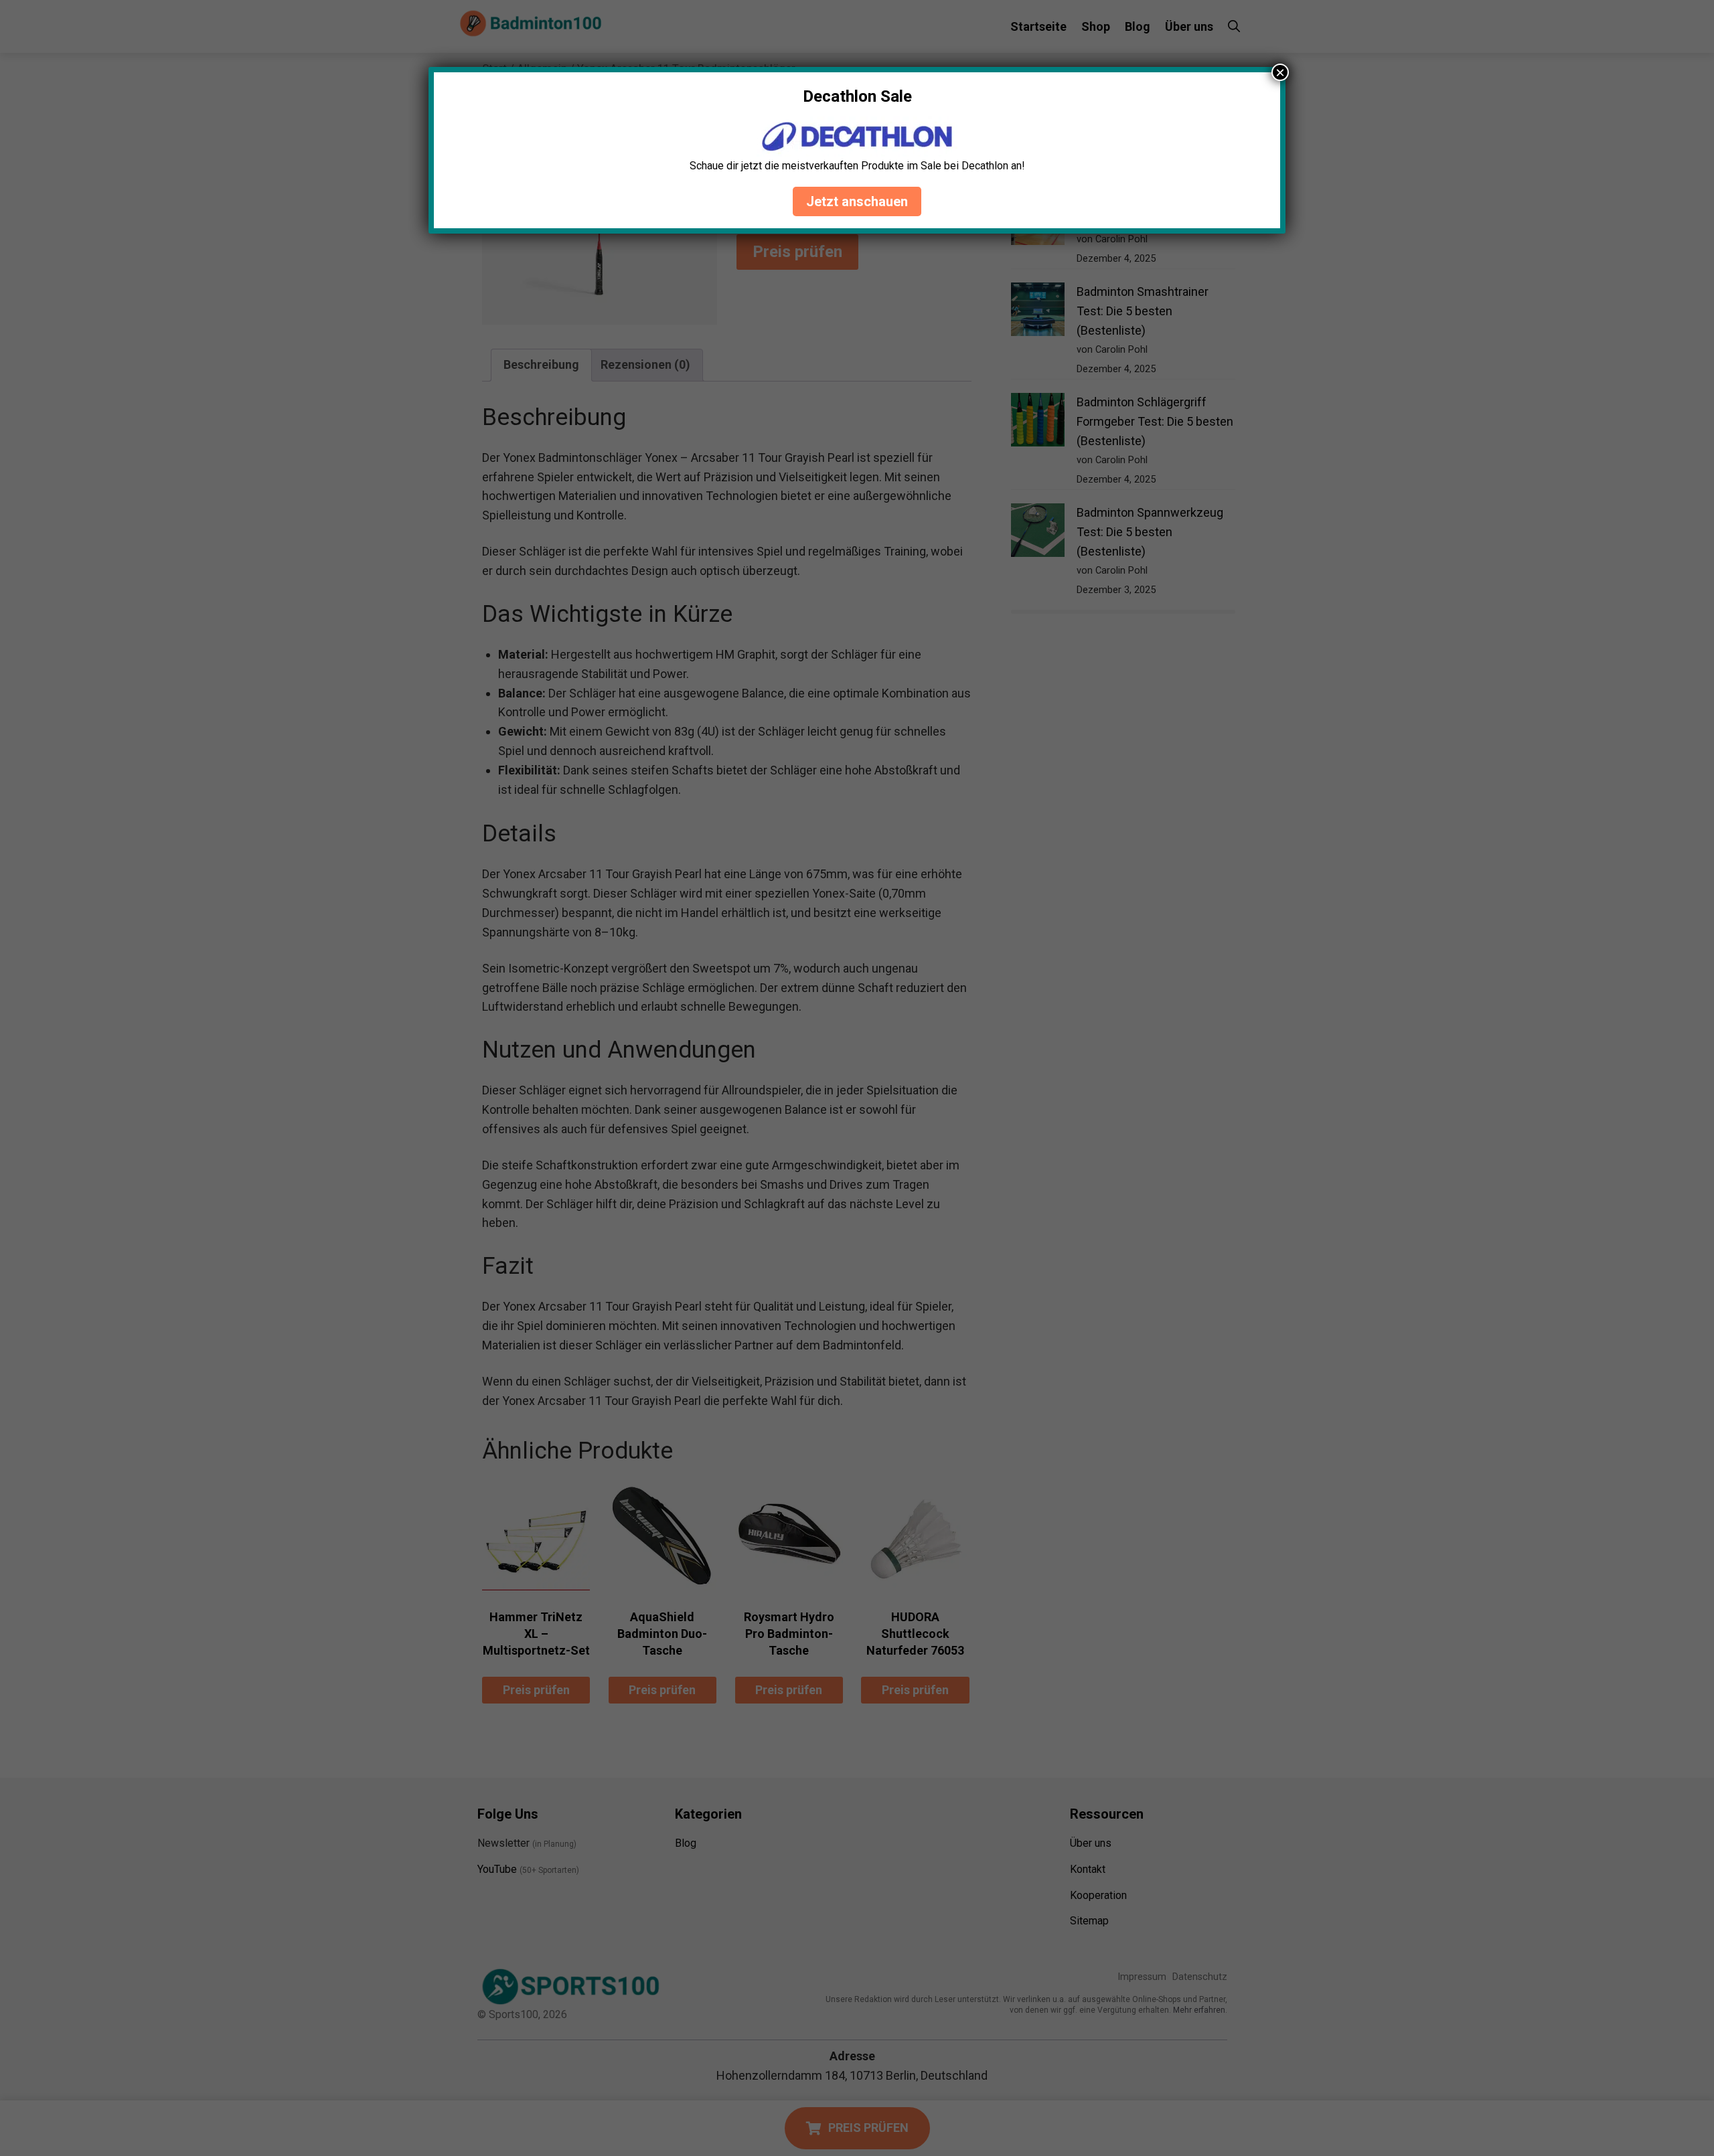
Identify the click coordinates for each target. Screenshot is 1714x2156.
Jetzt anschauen (857, 201)
